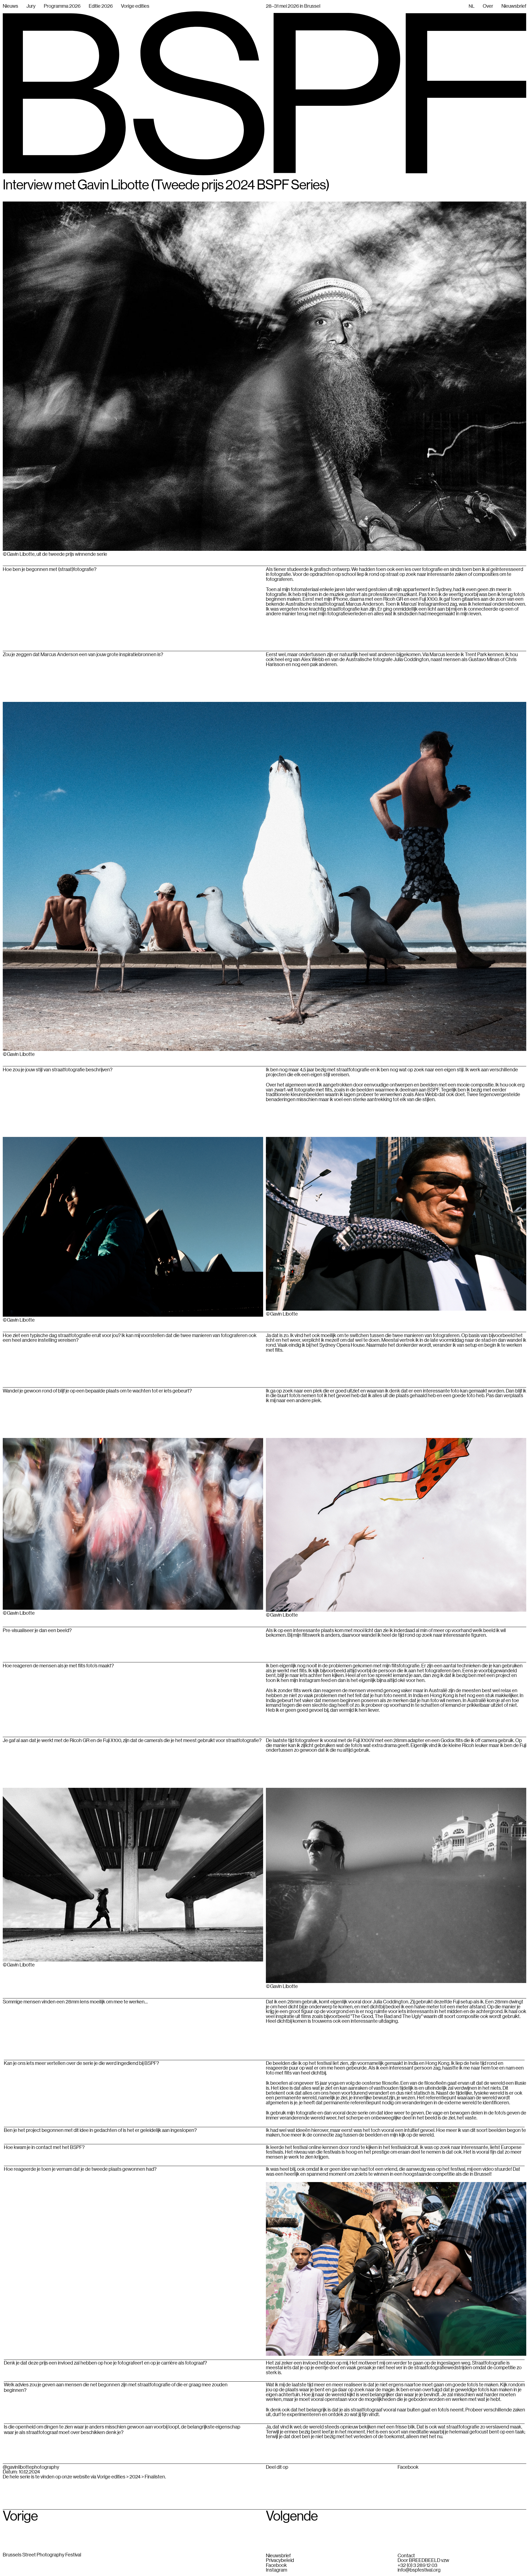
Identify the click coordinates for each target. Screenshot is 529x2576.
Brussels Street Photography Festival (42, 2554)
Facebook (408, 2467)
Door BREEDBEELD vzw (423, 2560)
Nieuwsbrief (278, 2556)
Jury (31, 6)
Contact (406, 2556)
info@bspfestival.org (419, 2570)
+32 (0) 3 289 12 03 (417, 2565)
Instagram (276, 2570)
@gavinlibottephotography (31, 2467)
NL (472, 6)
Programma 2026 (62, 6)
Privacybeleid (280, 2560)
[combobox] (472, 6)
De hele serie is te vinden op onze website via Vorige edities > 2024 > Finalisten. (84, 2476)
